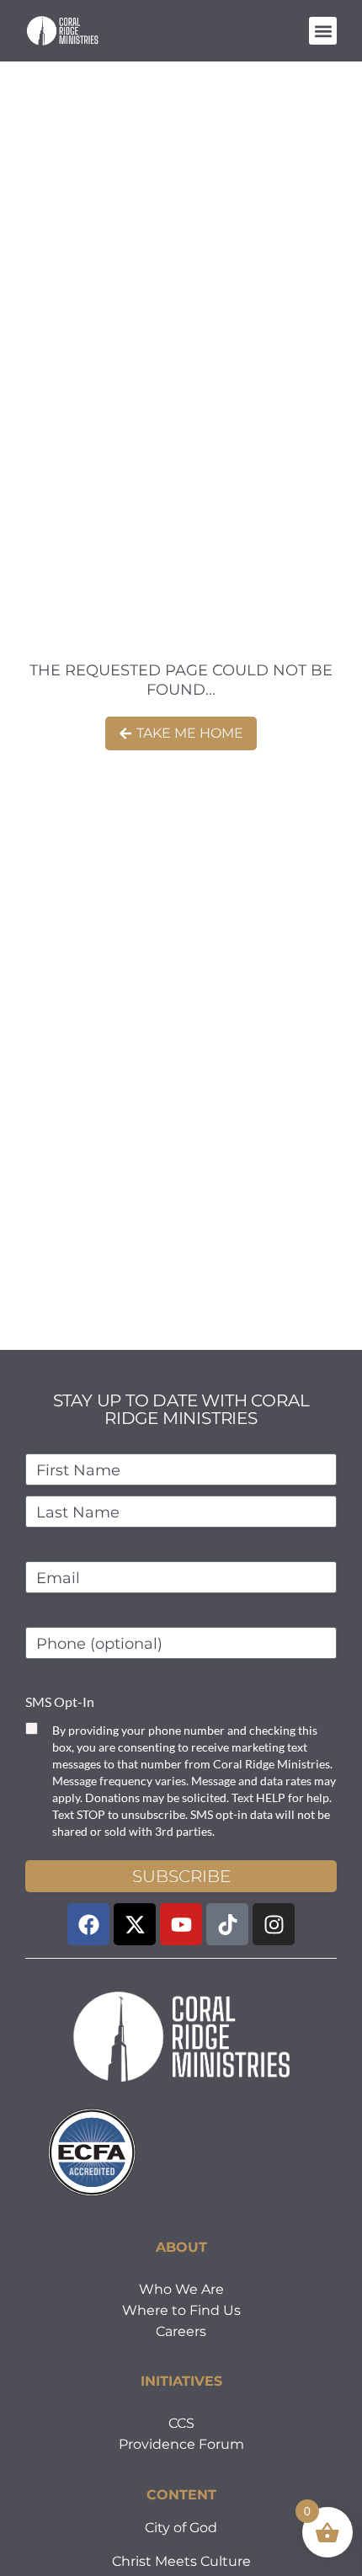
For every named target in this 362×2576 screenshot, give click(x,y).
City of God (181, 2528)
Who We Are (181, 2289)
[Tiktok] (227, 1924)
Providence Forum (181, 2444)
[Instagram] (274, 1924)
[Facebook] (88, 1924)
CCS (181, 2423)
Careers (181, 2331)
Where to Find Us (181, 2310)
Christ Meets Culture (181, 2561)
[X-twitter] (135, 1924)
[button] (323, 31)
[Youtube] (181, 1924)
